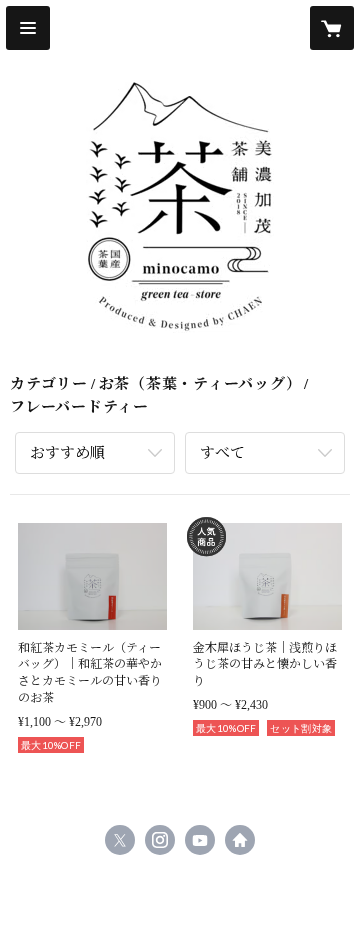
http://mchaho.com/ (240, 840)
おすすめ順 (67, 453)
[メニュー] (28, 28)
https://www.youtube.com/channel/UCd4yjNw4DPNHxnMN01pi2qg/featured (200, 840)
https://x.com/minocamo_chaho (120, 840)
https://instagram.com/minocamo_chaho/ (160, 840)
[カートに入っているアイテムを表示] (332, 28)
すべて (222, 453)
